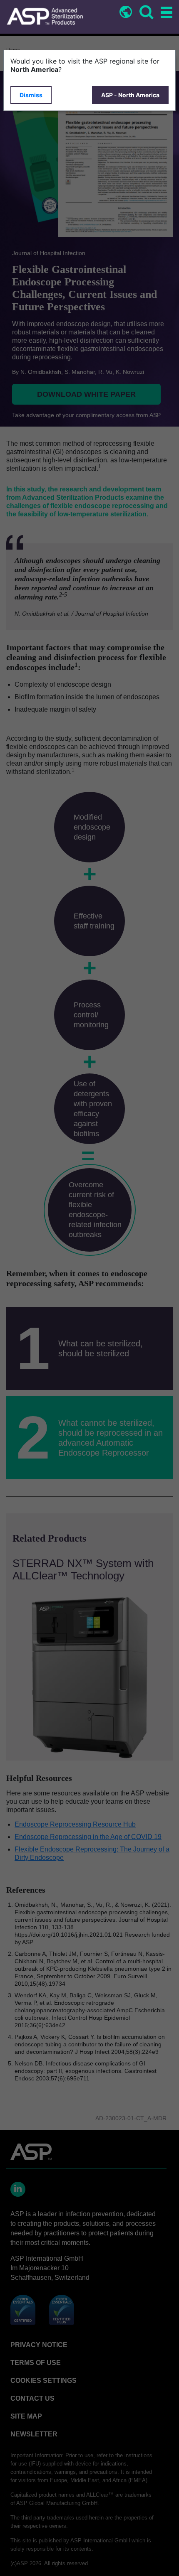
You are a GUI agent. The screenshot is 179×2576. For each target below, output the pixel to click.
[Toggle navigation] (165, 13)
